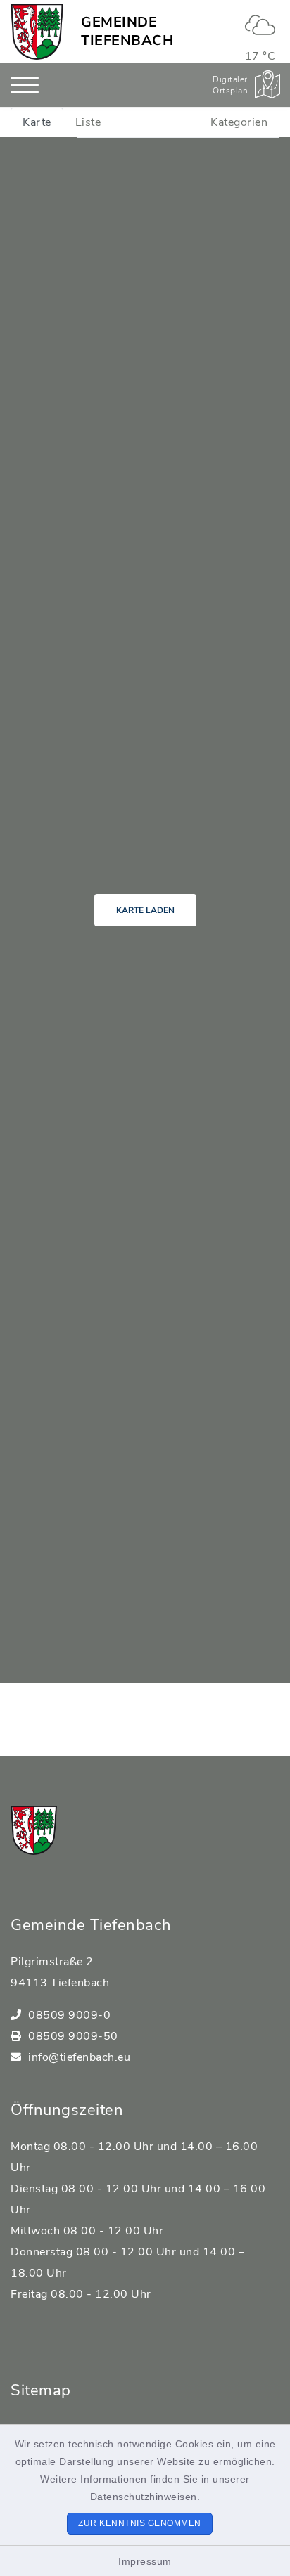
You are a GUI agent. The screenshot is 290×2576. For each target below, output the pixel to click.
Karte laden (145, 910)
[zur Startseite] (37, 32)
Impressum (145, 2561)
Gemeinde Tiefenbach (127, 31)
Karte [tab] (37, 122)
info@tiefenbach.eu (79, 2057)
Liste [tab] (88, 122)
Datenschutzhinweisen (144, 2497)
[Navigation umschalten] (25, 85)
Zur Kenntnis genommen (140, 2523)
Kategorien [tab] (239, 122)
